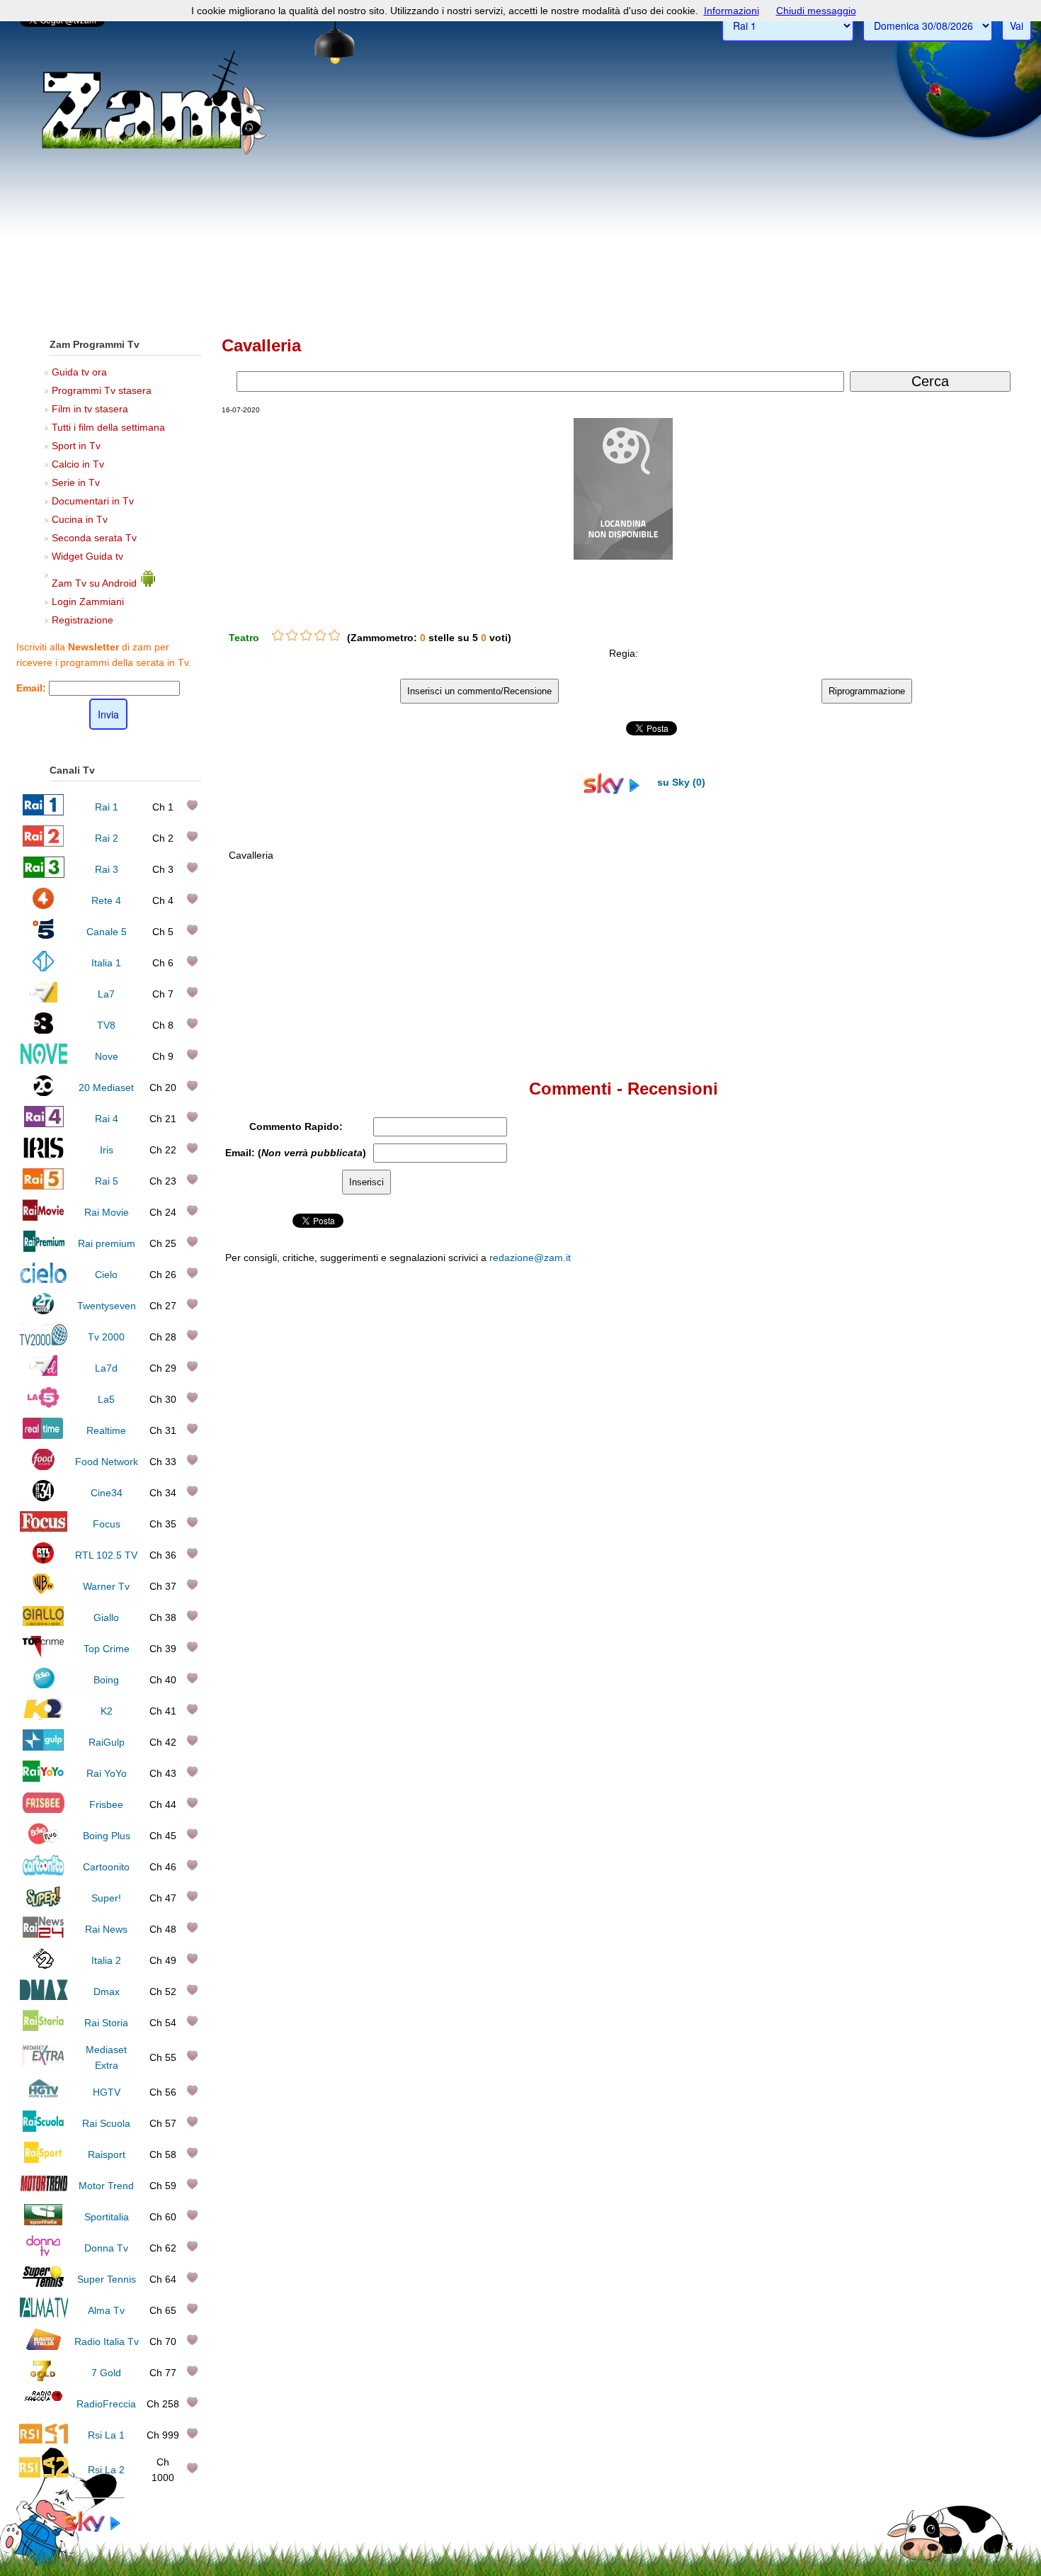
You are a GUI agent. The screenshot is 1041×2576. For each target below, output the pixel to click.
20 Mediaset (106, 1088)
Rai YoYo (107, 1773)
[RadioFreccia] (44, 2409)
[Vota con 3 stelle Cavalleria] (306, 635)
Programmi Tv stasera (102, 390)
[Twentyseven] (43, 1311)
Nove (107, 1056)
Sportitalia (107, 2217)
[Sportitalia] (43, 2222)
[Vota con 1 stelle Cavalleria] (278, 635)
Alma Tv (106, 2310)
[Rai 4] (43, 1124)
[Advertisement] (520, 220)
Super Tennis (107, 2279)
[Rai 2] (43, 843)
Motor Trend (106, 2186)
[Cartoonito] (43, 1872)
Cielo (106, 1275)
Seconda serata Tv (94, 538)
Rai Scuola (106, 2123)
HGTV (107, 2092)
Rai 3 (107, 869)
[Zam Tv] (154, 152)
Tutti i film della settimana (108, 427)
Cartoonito (106, 1867)
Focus (107, 1524)
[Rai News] (43, 1934)
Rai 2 (107, 838)
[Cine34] (43, 1498)
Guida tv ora (79, 372)
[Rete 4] (44, 905)
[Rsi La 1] (44, 2440)
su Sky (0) (680, 782)
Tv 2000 (106, 1337)
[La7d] (43, 1373)
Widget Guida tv (87, 556)
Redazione (728, 1552)
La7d (106, 1368)
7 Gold (106, 2373)
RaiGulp (107, 1742)
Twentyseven (107, 1306)
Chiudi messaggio (816, 11)
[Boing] (44, 1685)
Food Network (107, 1462)
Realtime (106, 1430)
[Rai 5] (43, 1186)
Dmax (107, 1992)
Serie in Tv (76, 482)
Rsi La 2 (106, 2470)
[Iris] (44, 1155)
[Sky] (100, 2529)
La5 (106, 1399)
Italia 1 (106, 963)
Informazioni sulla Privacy (844, 1552)
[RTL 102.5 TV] (43, 1560)
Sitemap (772, 1552)
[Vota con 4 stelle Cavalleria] (320, 635)
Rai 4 (107, 1119)
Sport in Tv (76, 446)
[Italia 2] (44, 1965)
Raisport (107, 2154)
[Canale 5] (44, 937)
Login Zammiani (88, 601)
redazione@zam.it (530, 1258)
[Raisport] (43, 2159)
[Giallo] (44, 1622)
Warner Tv (106, 1586)
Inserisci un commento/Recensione (479, 691)
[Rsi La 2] (44, 2475)
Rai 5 (107, 1181)
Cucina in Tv (80, 519)
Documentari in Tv (93, 501)
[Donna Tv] (43, 2253)
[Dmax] (44, 1996)
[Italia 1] (44, 968)
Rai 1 (107, 807)
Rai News (106, 1929)
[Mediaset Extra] (43, 2062)
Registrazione (83, 620)
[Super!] (43, 1903)
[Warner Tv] (43, 1591)
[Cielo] (44, 1279)
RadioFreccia (106, 2404)
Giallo (106, 1617)
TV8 (106, 1025)
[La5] (43, 1404)
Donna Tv (106, 2248)
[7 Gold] (43, 2378)
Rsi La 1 (106, 2435)
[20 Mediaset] (44, 1092)
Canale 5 (107, 932)
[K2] (44, 1716)
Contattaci (680, 1552)
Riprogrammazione (867, 691)
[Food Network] (44, 1467)
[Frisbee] (44, 1809)
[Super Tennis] (43, 2284)
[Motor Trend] (44, 2191)
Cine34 (107, 1493)
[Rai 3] (44, 874)
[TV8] (43, 1030)
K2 (107, 1711)
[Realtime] (43, 1435)
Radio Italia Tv (107, 2341)
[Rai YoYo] (43, 1778)
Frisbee (106, 1804)
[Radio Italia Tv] (44, 2346)
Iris (107, 1150)
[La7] (44, 999)
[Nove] (44, 1061)
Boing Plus (107, 1836)
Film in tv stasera (90, 409)
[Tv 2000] (44, 1342)
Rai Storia (106, 2023)
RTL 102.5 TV (106, 1555)
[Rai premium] (44, 1248)
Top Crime (107, 1649)
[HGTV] (43, 2097)
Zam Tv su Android (96, 583)
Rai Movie (107, 1212)
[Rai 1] (43, 812)
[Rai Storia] (43, 2028)
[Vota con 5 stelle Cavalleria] (334, 635)
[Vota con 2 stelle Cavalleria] (292, 635)
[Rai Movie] (43, 1217)
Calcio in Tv (78, 464)
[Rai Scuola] (43, 2128)
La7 (106, 994)
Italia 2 (106, 1960)
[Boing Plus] (44, 1841)
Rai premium (107, 1243)
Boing (106, 1680)
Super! (106, 1898)
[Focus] (44, 1529)
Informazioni (732, 11)
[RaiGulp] (43, 1747)
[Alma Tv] (44, 2315)
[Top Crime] (44, 1654)
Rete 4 (106, 900)
